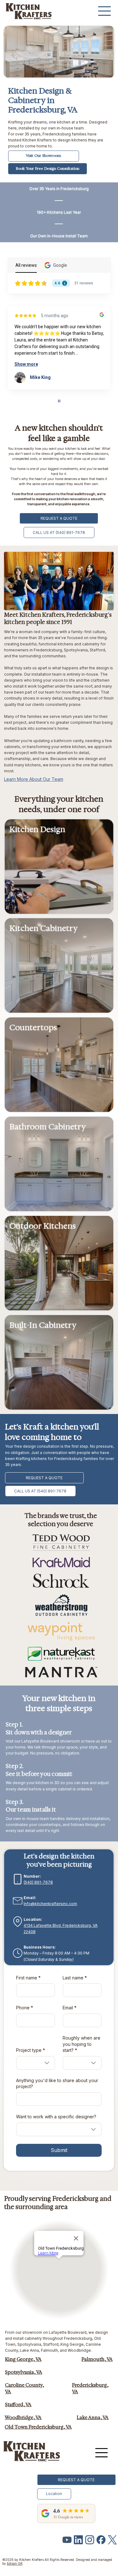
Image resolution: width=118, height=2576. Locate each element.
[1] (90, 2540)
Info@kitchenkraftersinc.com (50, 1904)
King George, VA (23, 2359)
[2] (112, 2540)
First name (28, 1978)
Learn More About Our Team (34, 779)
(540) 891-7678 (38, 1882)
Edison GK (15, 2563)
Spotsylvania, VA (24, 2372)
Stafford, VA (18, 2405)
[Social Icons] (67, 2540)
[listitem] (59, 867)
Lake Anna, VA (93, 2418)
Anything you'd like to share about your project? (57, 2084)
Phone (25, 2008)
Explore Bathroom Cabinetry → (42, 1154)
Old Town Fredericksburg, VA (38, 2427)
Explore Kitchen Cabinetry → (39, 962)
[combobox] (36, 2063)
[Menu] (105, 11)
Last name (75, 1978)
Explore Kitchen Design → (37, 863)
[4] (78, 2540)
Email (70, 2008)
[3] (101, 2540)
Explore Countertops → (34, 1054)
